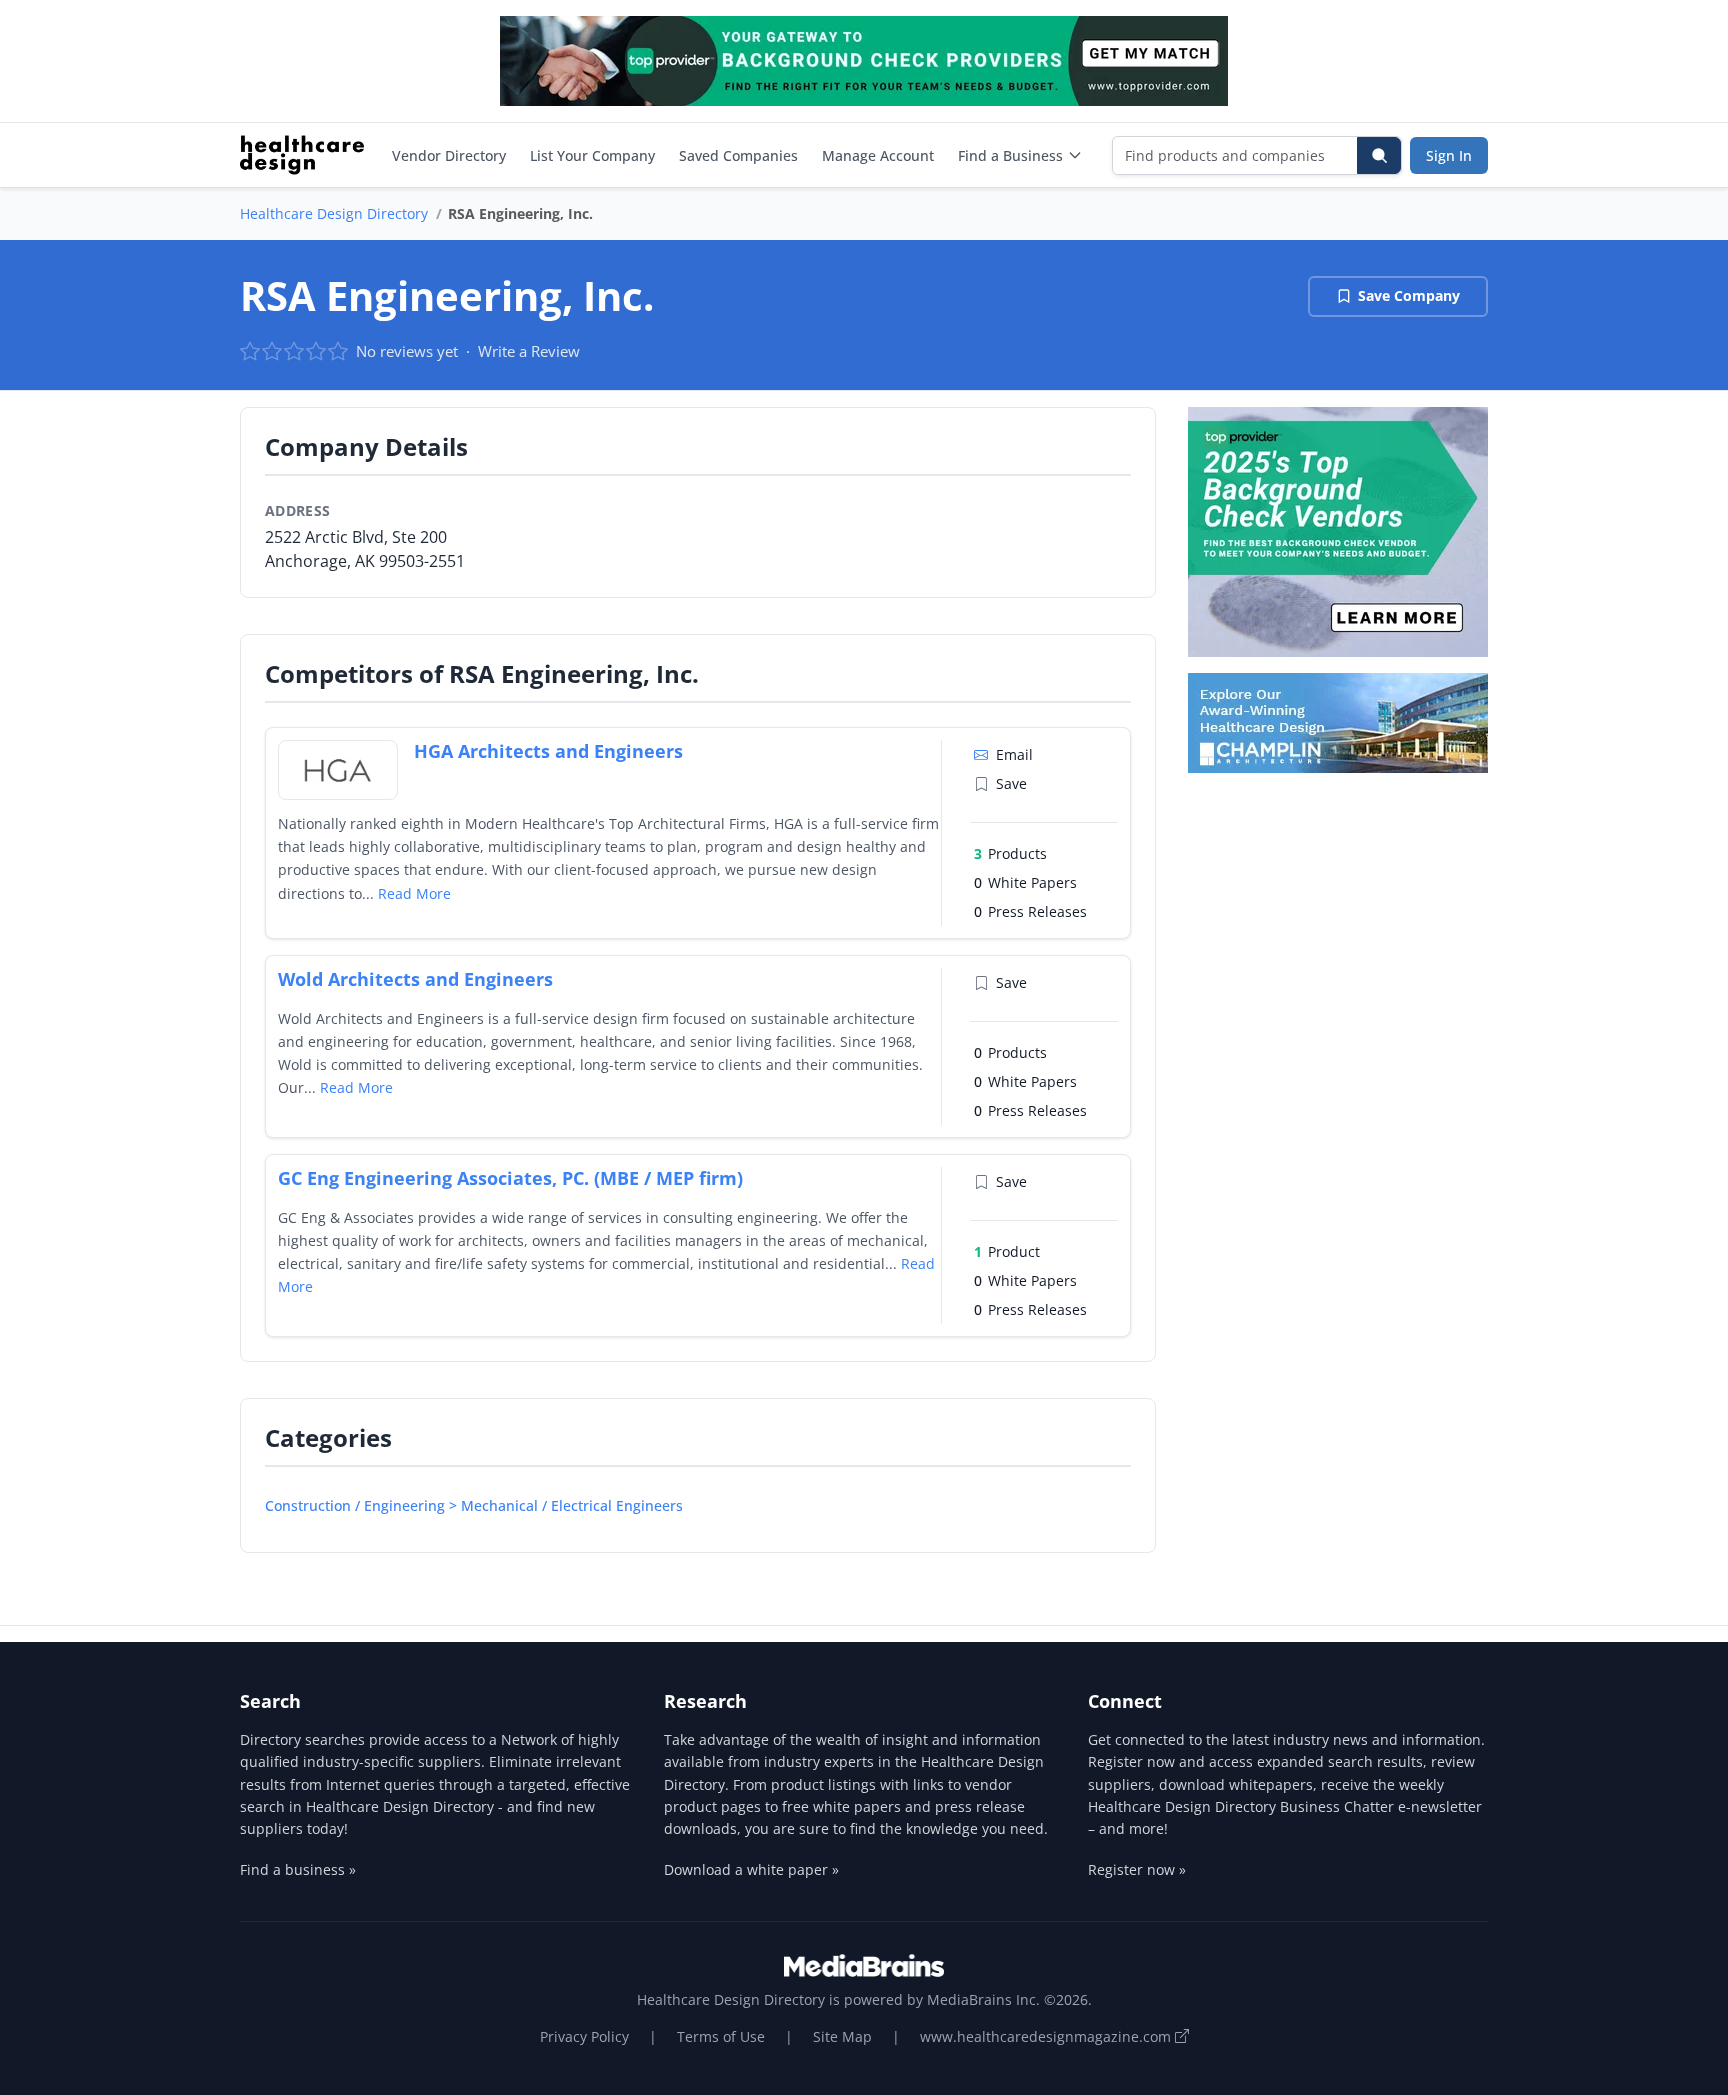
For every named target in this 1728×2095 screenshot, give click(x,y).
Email (1014, 754)
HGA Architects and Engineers (548, 751)
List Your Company (592, 155)
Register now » (1137, 1869)
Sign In (1449, 155)
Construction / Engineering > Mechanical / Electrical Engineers (474, 1505)
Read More (414, 893)
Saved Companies (738, 155)
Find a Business (1010, 155)
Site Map (842, 2036)
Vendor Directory (449, 155)
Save (1011, 783)
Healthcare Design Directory (334, 213)
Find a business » (298, 1869)
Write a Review (529, 351)
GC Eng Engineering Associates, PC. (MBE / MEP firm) (510, 1178)
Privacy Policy (584, 2036)
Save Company (1409, 295)
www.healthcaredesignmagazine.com (1047, 2036)
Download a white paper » (751, 1869)
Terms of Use (721, 2036)
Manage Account (878, 155)
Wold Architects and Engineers (415, 979)
